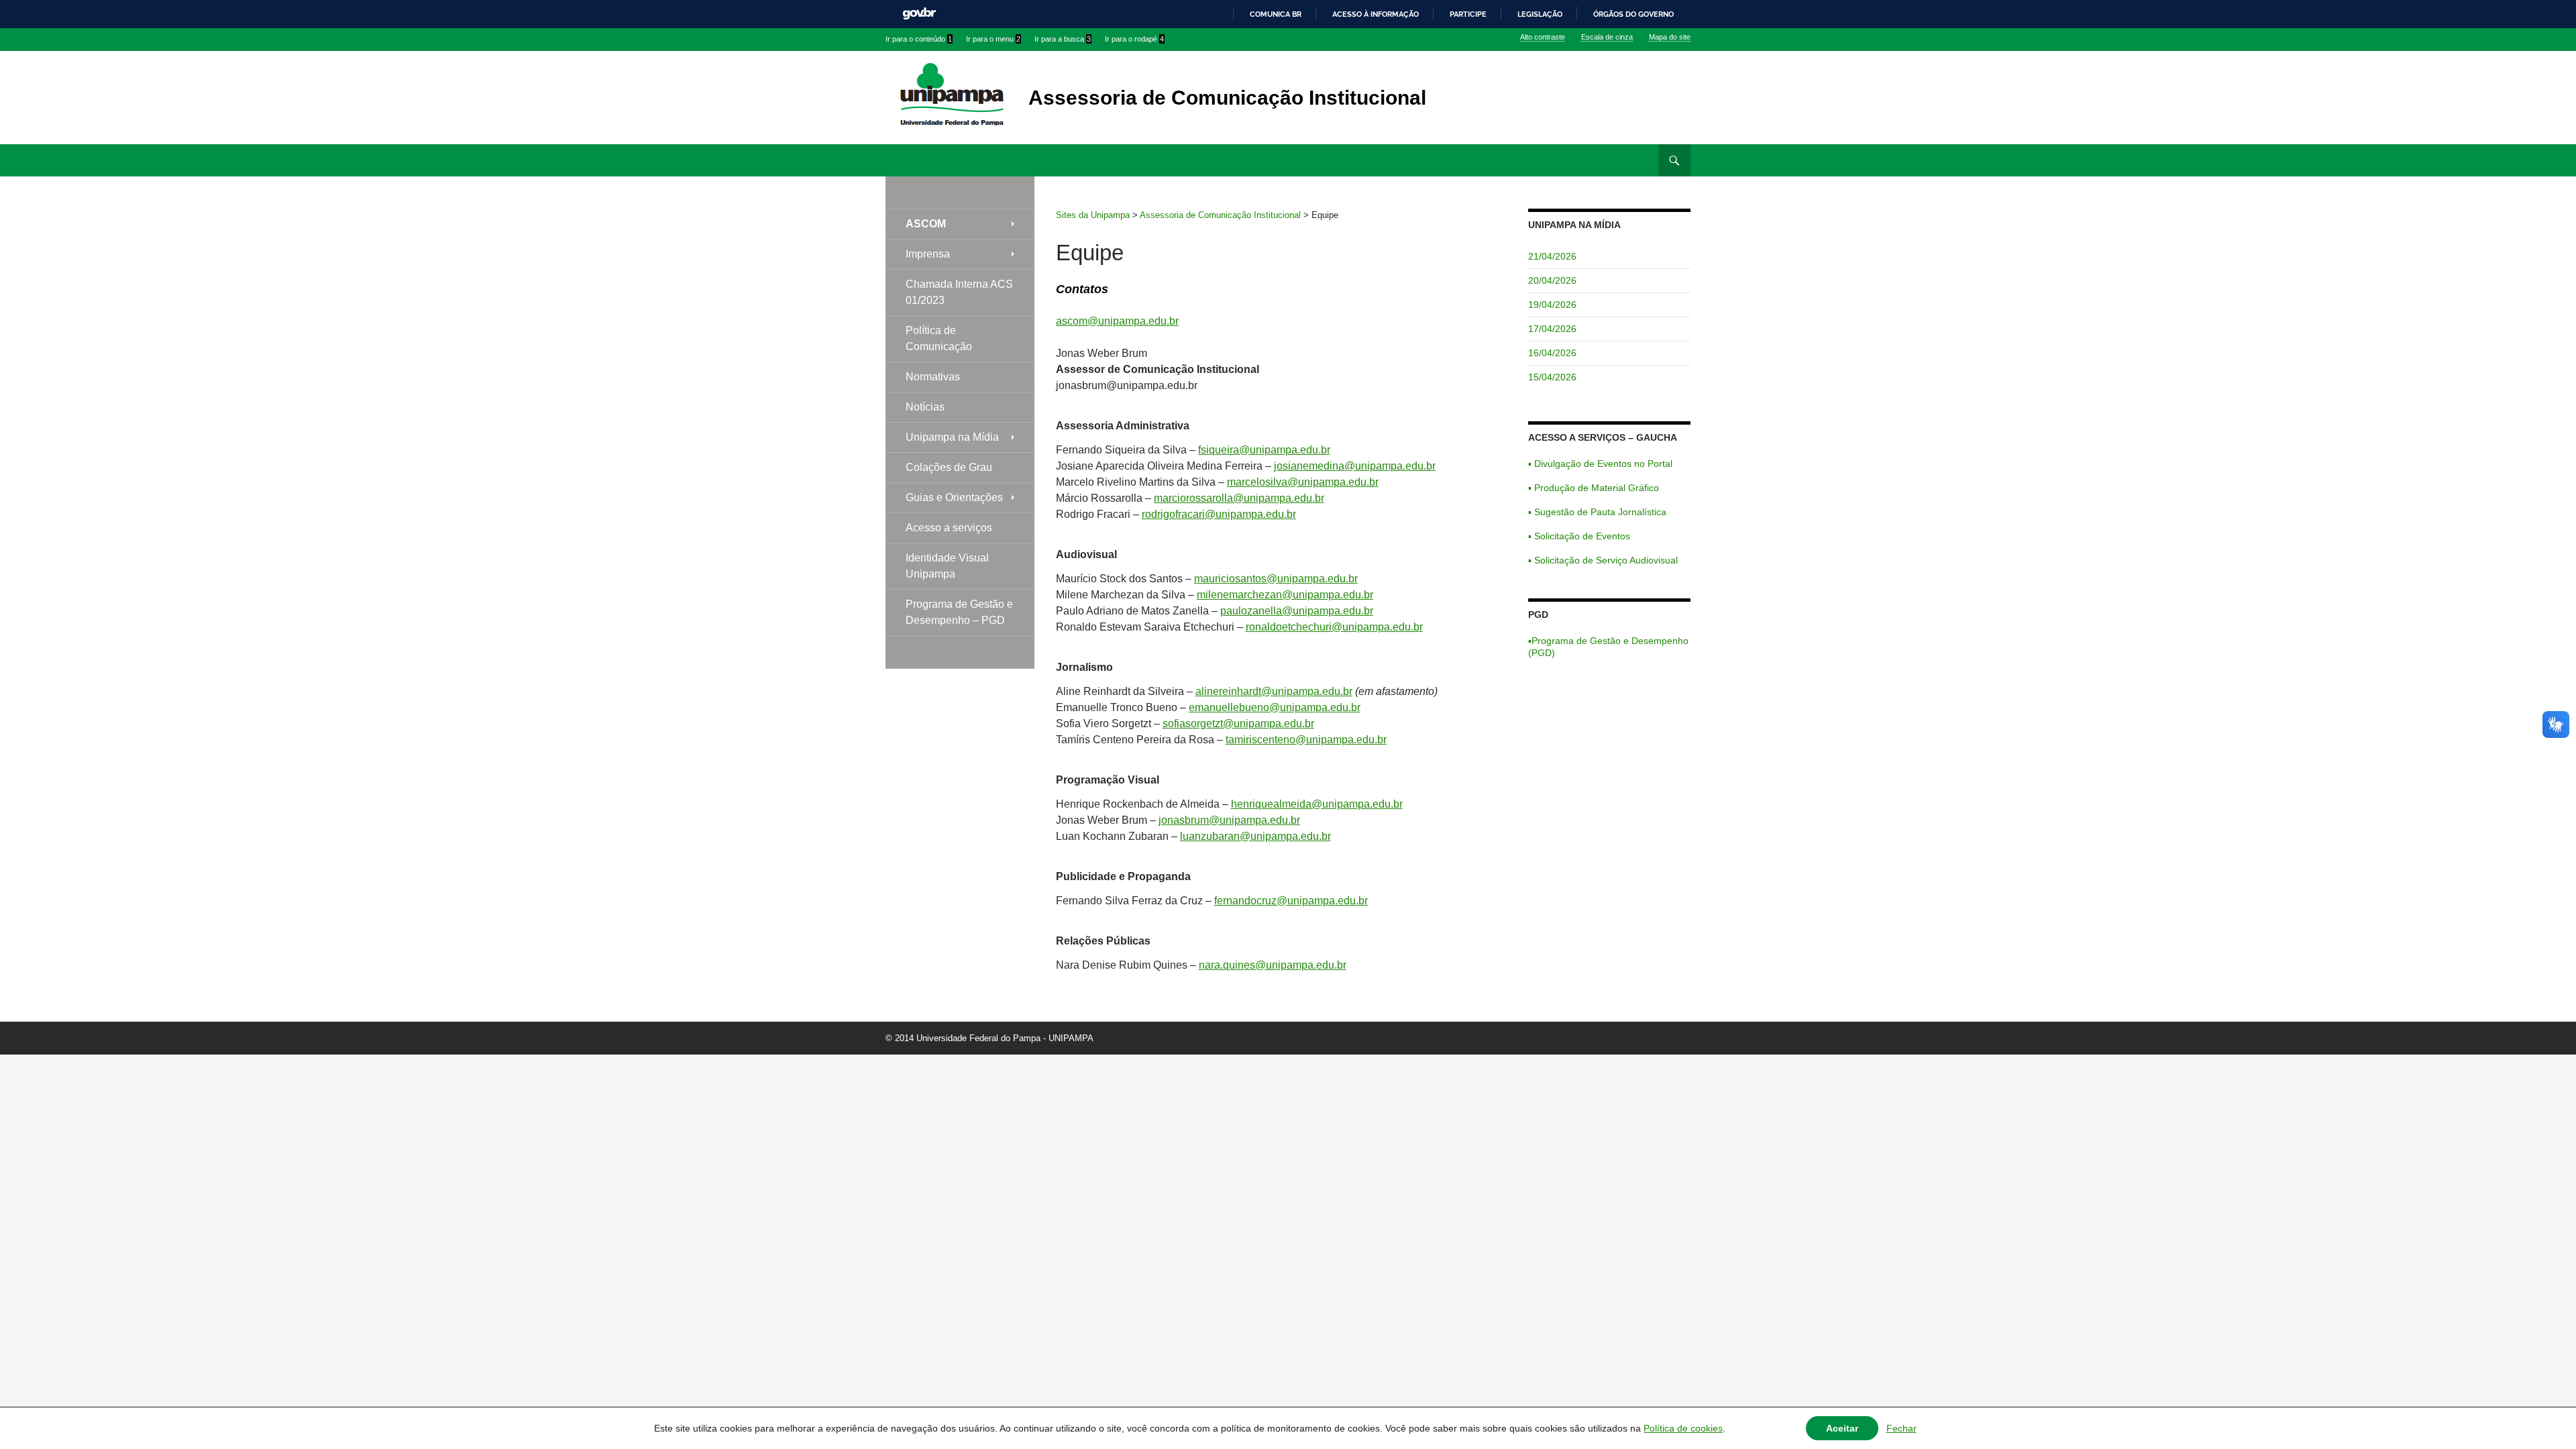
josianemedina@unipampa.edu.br (1355, 466)
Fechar (1901, 1428)
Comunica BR (1276, 14)
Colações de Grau (949, 467)
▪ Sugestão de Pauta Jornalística (1597, 512)
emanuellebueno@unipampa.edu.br (1275, 707)
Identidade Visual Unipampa (947, 566)
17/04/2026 (1552, 329)
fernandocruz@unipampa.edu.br (1291, 901)
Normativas (933, 377)
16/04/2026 (1552, 353)
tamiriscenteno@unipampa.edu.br (1306, 740)
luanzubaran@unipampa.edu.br (1255, 836)
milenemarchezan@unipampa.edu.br (1285, 595)
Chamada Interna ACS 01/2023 (959, 292)
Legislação (1540, 14)
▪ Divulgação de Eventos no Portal (1600, 464)
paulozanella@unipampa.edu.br (1297, 611)
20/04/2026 (1552, 280)
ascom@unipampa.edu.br (1117, 321)
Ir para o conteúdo (919, 39)
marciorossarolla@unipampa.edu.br (1239, 498)
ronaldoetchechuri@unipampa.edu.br (1334, 627)
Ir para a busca (1063, 39)
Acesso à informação (1376, 14)
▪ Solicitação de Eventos (1579, 536)
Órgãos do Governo (1633, 14)
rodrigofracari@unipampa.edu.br (1219, 514)
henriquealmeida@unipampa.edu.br (1317, 804)
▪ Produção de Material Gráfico (1594, 488)
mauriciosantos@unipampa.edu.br (1276, 579)
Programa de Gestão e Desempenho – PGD (959, 612)
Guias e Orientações (954, 497)
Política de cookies (1683, 1428)
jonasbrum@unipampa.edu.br (1229, 820)
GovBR (919, 14)
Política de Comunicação (939, 338)
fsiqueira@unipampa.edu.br (1264, 450)
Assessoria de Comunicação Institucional (1227, 98)
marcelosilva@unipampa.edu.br (1303, 482)
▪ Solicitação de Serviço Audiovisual (1603, 560)
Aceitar (1842, 1428)
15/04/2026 (1552, 377)
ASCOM (926, 224)
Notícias (925, 407)
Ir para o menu (993, 39)
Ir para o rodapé (1134, 39)
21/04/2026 (1552, 256)
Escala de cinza (1607, 37)
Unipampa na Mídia (952, 437)
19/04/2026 (1552, 305)
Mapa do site (1670, 37)
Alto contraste (1543, 37)
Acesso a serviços (949, 528)
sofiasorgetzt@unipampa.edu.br (1238, 723)
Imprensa (928, 254)
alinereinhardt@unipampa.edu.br (1274, 691)
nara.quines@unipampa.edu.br (1273, 965)
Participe (1468, 14)
